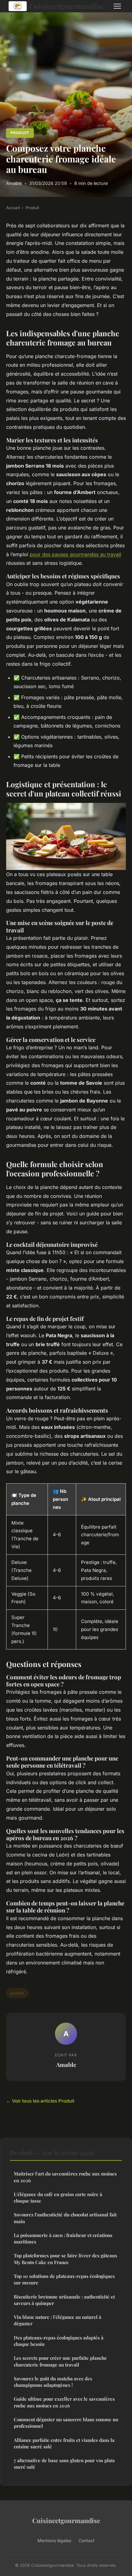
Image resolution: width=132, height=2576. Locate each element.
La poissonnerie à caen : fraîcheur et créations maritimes (63, 2238)
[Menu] (117, 6)
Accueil (13, 208)
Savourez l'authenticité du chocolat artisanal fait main (65, 2218)
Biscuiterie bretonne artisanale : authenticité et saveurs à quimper (64, 2300)
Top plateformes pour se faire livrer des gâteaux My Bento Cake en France (66, 2259)
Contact (87, 2540)
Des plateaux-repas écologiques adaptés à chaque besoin (59, 2341)
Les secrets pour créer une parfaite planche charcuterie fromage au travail (60, 2361)
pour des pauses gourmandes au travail (76, 554)
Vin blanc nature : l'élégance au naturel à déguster (58, 2320)
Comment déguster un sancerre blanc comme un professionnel (66, 2423)
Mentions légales (54, 2540)
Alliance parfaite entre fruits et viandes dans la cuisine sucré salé (64, 2443)
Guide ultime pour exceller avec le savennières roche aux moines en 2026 (64, 2402)
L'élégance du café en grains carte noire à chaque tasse (58, 2197)
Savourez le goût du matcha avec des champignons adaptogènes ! (53, 2382)
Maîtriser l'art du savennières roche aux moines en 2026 (65, 2177)
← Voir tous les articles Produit (40, 2101)
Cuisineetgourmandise (66, 6)
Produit (20, 133)
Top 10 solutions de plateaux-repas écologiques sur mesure (64, 2279)
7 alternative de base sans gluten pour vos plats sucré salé (64, 2464)
